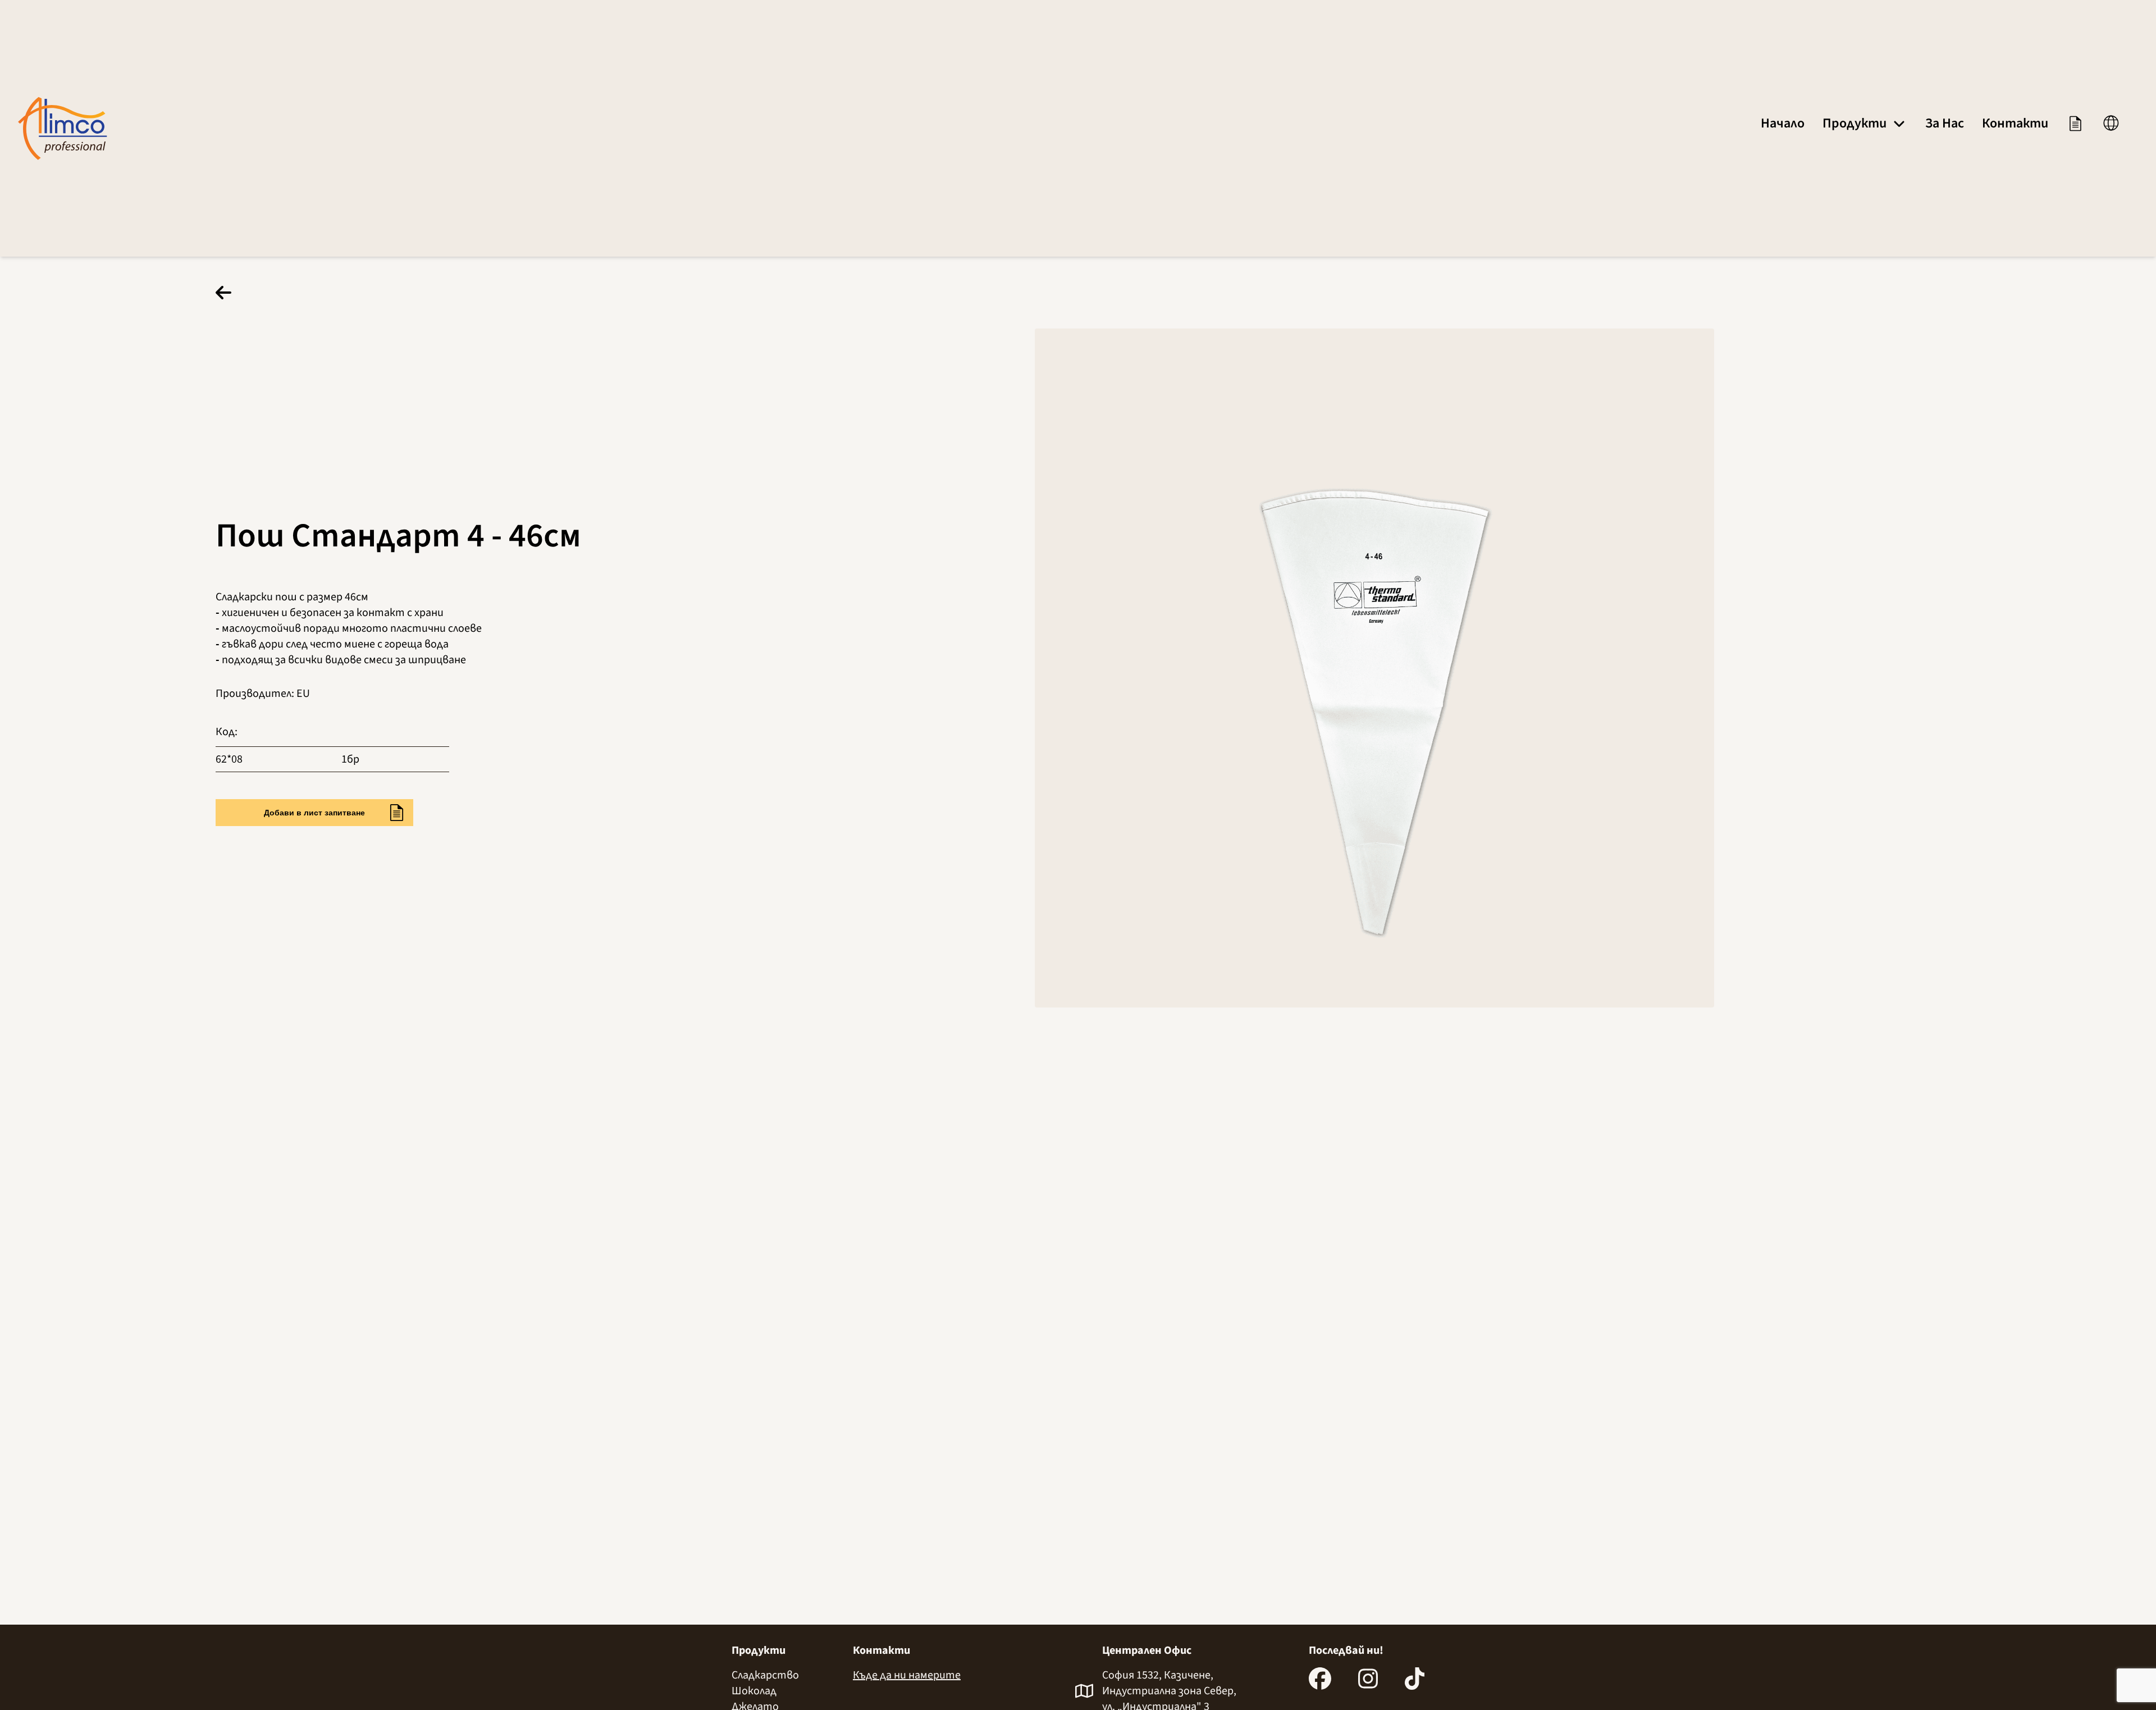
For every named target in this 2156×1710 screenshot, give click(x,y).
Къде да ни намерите (907, 1675)
